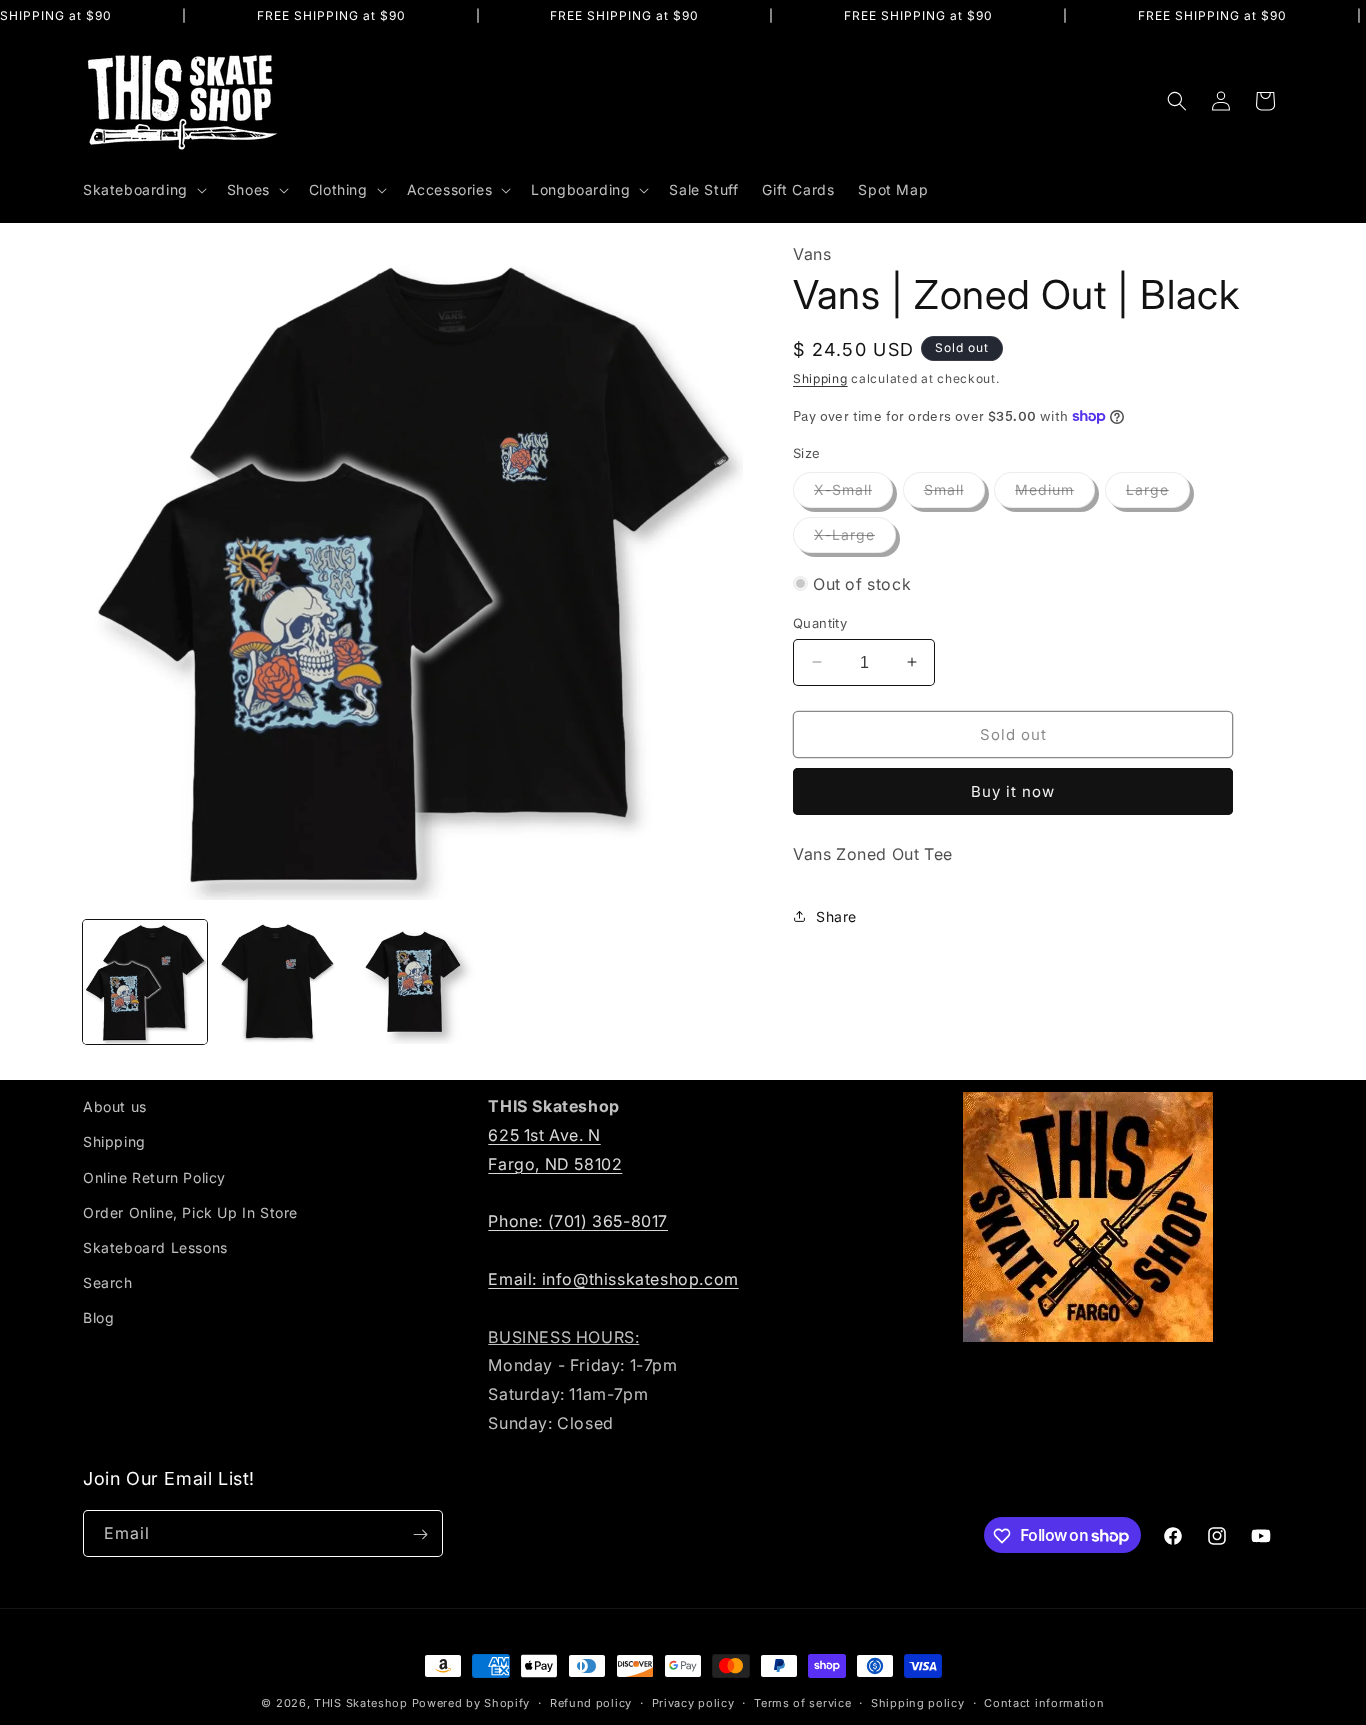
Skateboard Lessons (155, 1246)
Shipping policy (918, 1702)
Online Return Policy (154, 1176)
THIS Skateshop (361, 1703)
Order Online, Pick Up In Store (190, 1211)
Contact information (1044, 1702)
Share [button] (836, 915)
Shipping (820, 377)
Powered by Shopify (471, 1703)
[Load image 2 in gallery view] (279, 982)
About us (115, 1106)
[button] (143, 190)
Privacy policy (693, 1702)
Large (1158, 494)
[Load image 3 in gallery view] (413, 982)
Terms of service (802, 1702)
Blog (98, 1317)
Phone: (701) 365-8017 (578, 1221)
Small (954, 494)
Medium (1055, 494)
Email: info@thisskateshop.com (613, 1278)
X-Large (855, 539)
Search (108, 1282)
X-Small (853, 494)
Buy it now (1013, 791)
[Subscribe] (420, 1534)
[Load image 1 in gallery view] (145, 982)
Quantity (820, 622)
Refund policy (591, 1702)
